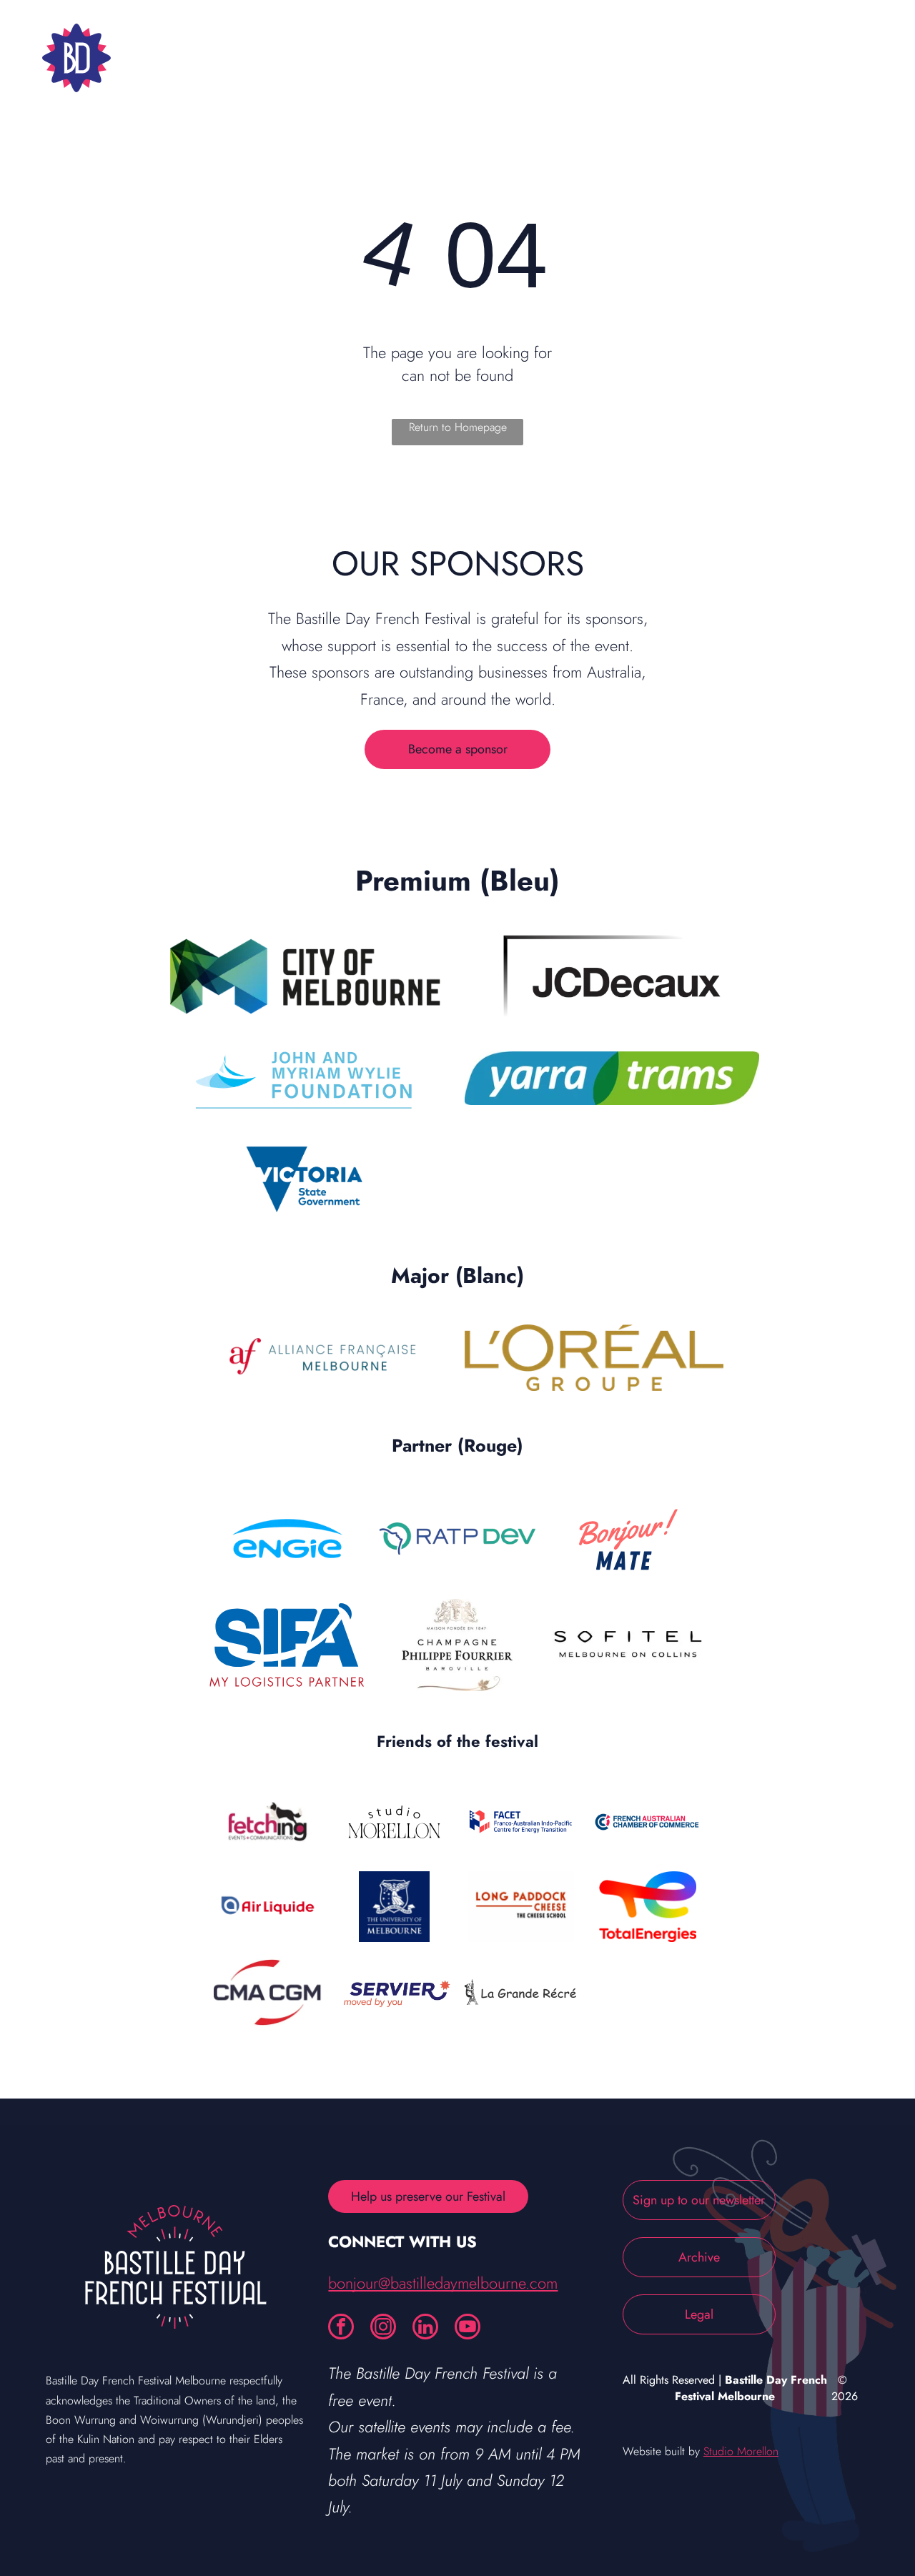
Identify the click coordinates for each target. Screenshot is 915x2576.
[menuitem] (268, 58)
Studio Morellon (741, 2451)
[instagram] (383, 2328)
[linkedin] (425, 2328)
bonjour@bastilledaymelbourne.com (443, 2283)
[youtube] (468, 2328)
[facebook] (341, 2328)
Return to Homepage (458, 427)
